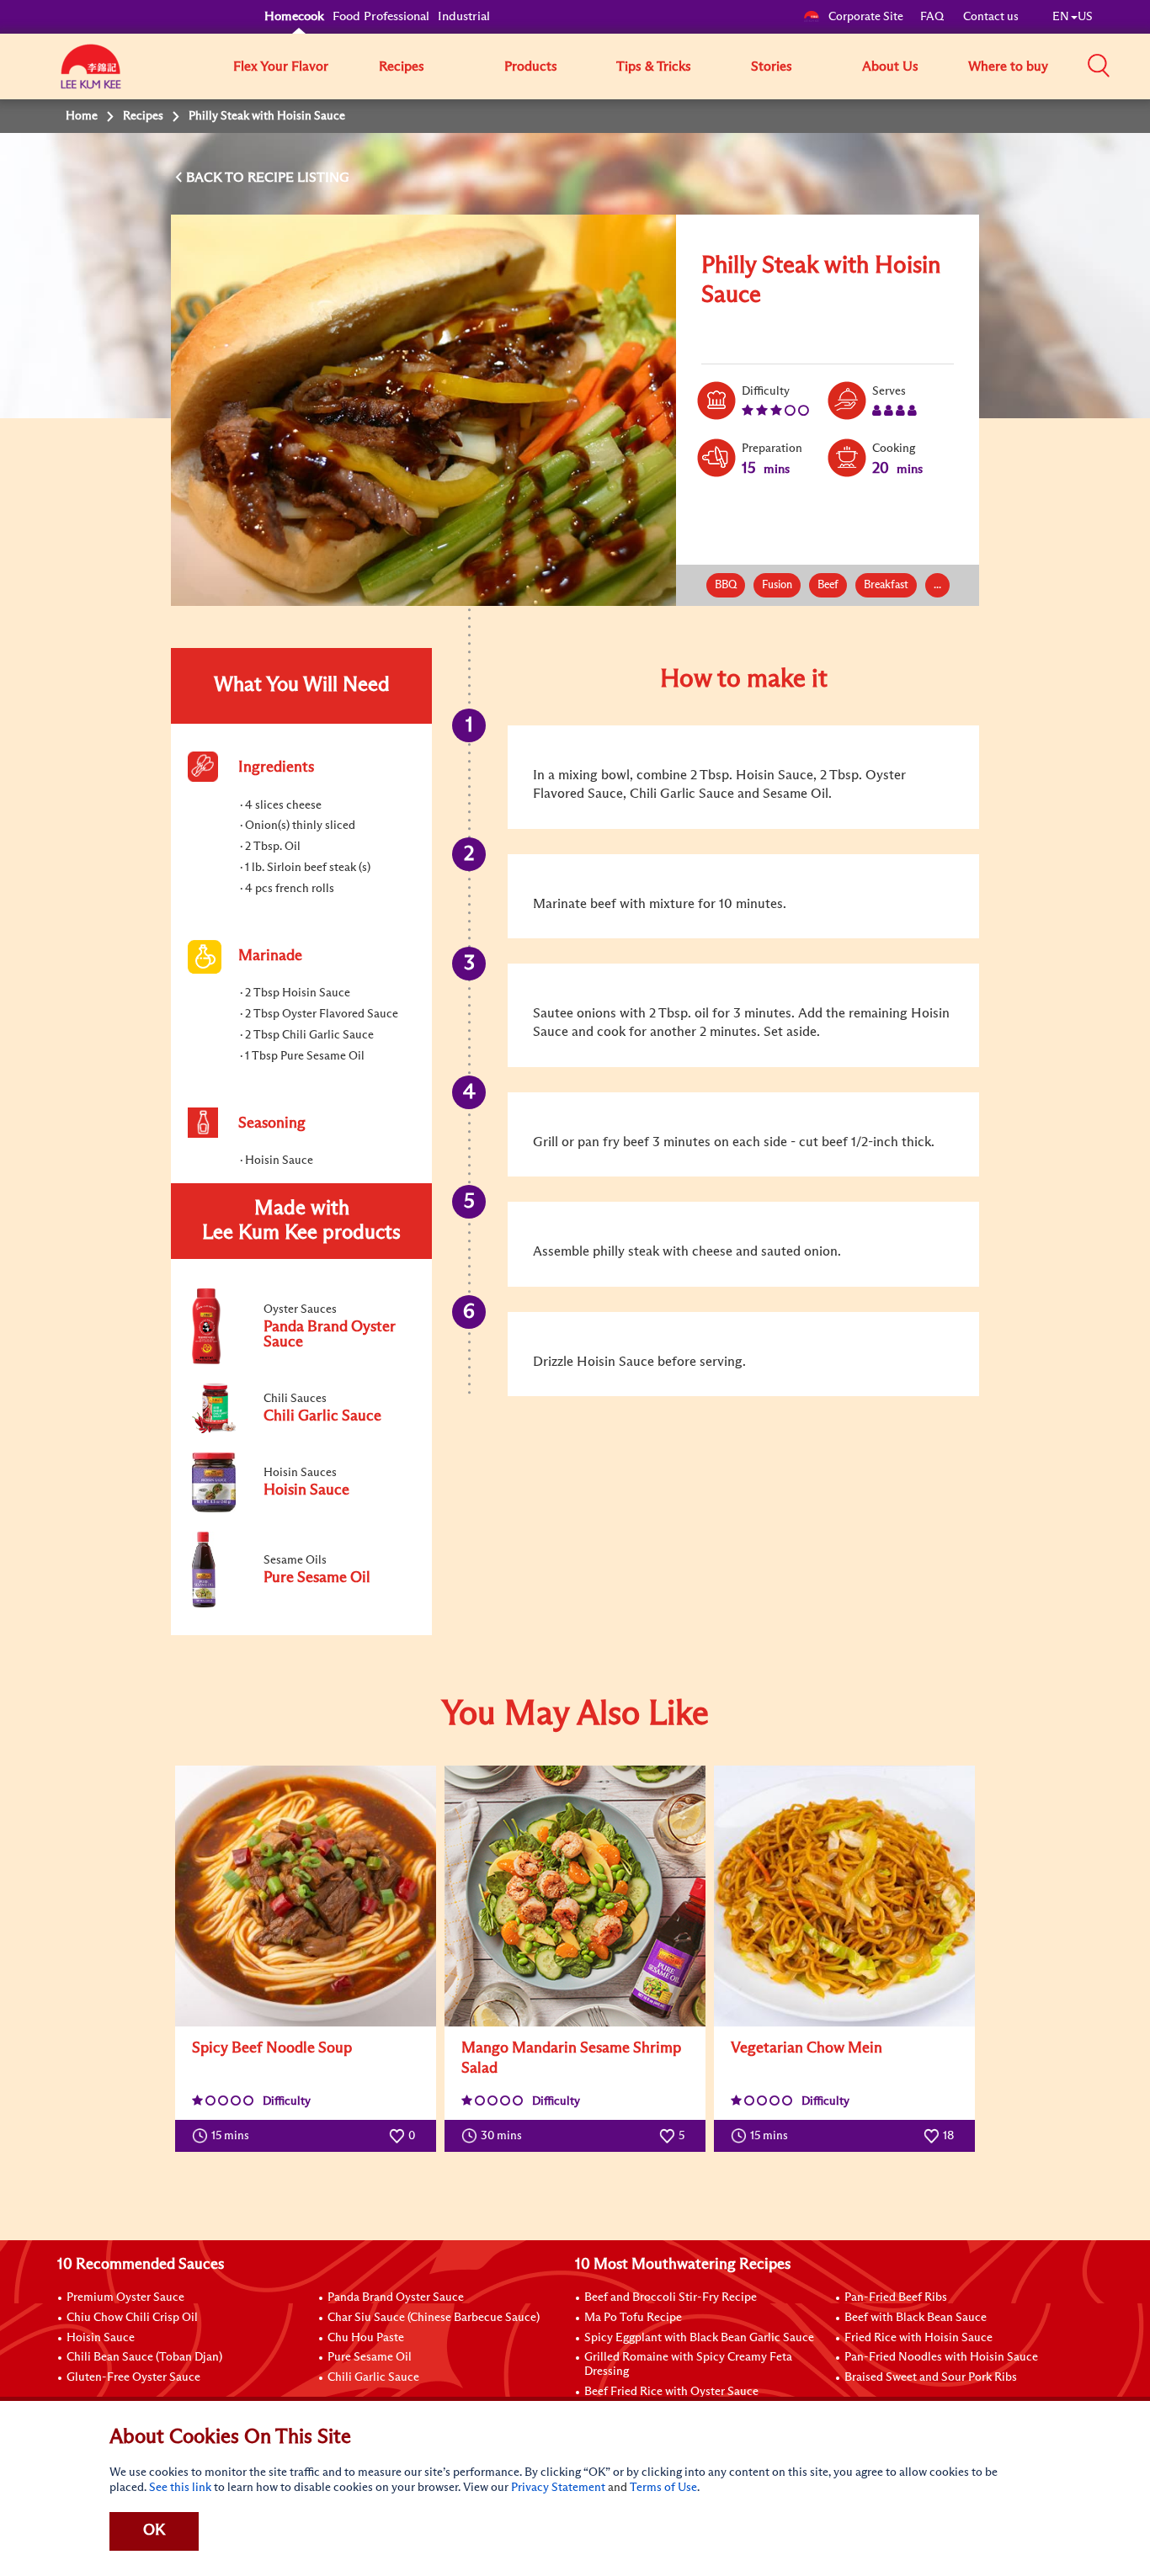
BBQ (726, 585)
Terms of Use (663, 2488)
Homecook (294, 16)
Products (531, 66)
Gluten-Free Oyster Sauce (133, 2377)
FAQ (933, 17)
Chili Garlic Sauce (373, 2377)
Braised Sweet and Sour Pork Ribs (931, 2377)
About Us (890, 66)
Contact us (991, 17)
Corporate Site (866, 17)
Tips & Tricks (654, 66)
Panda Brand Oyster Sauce (396, 2297)
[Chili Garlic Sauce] (301, 1430)
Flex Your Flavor (281, 66)
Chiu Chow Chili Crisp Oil (132, 2318)
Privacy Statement (558, 2488)
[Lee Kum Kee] (91, 76)
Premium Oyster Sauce (125, 2297)
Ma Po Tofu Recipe (633, 2318)
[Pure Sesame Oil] (301, 1604)
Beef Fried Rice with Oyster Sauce (671, 2392)
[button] (1099, 66)
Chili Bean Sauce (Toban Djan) (144, 2357)
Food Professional (381, 16)
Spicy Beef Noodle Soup (272, 2048)
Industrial (464, 16)
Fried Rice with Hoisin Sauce (918, 2338)
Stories (772, 66)
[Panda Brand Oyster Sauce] (301, 1361)
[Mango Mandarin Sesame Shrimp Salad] (575, 1896)
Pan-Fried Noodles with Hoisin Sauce (941, 2357)
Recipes (402, 66)
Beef (828, 585)
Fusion (777, 585)
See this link (180, 2488)
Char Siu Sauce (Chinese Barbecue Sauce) (434, 2318)
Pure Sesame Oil (370, 2357)
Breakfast (886, 585)
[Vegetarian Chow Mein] (844, 1896)
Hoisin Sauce (101, 2338)
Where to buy (1008, 66)
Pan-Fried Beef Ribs (896, 2297)
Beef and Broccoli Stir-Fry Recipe (671, 2297)
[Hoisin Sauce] (301, 1509)
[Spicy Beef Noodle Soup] (306, 1896)
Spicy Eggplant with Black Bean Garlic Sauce (699, 2338)
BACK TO (217, 178)
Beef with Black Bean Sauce (916, 2318)
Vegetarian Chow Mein (807, 2048)
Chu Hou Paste (366, 2338)
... (937, 585)
